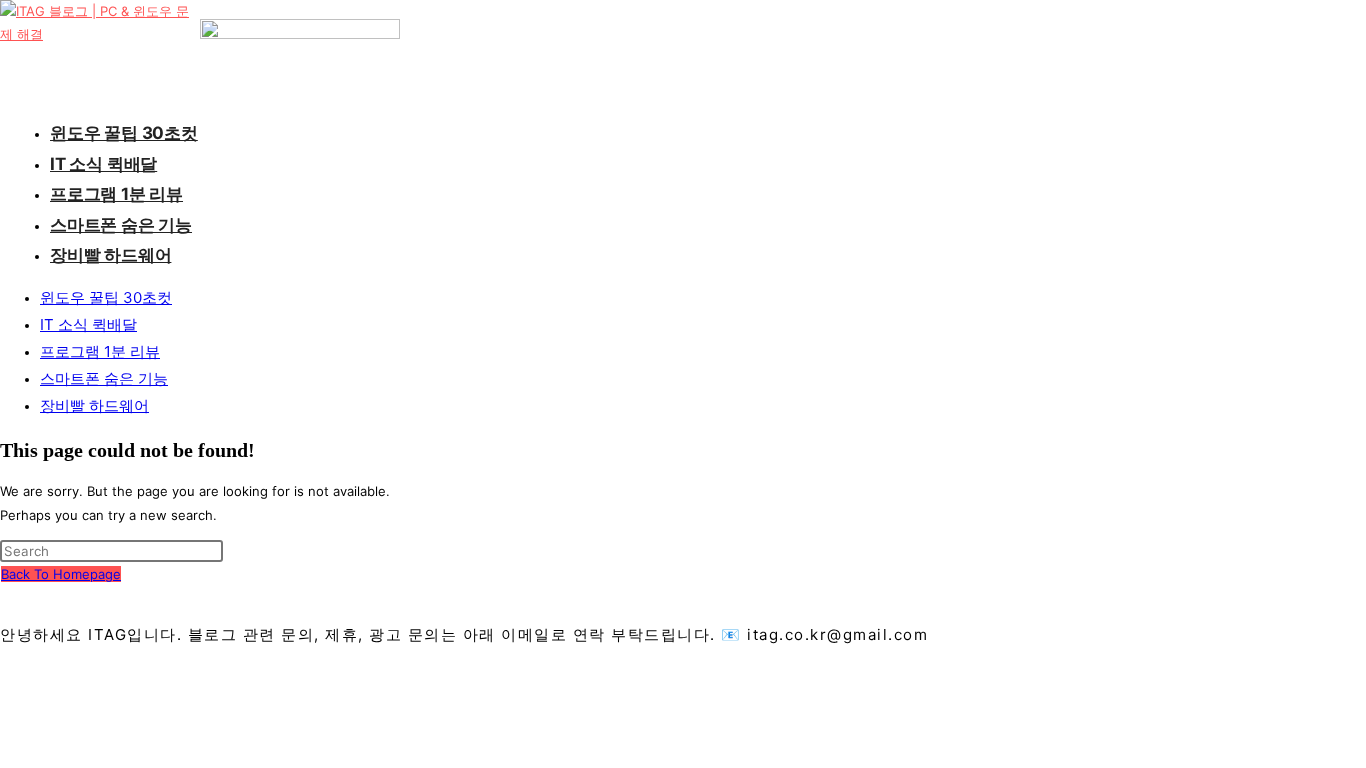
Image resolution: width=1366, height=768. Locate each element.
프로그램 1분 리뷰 (100, 351)
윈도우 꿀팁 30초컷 (106, 297)
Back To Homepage (61, 574)
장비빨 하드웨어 (94, 405)
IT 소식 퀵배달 (88, 324)
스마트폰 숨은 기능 (104, 378)
